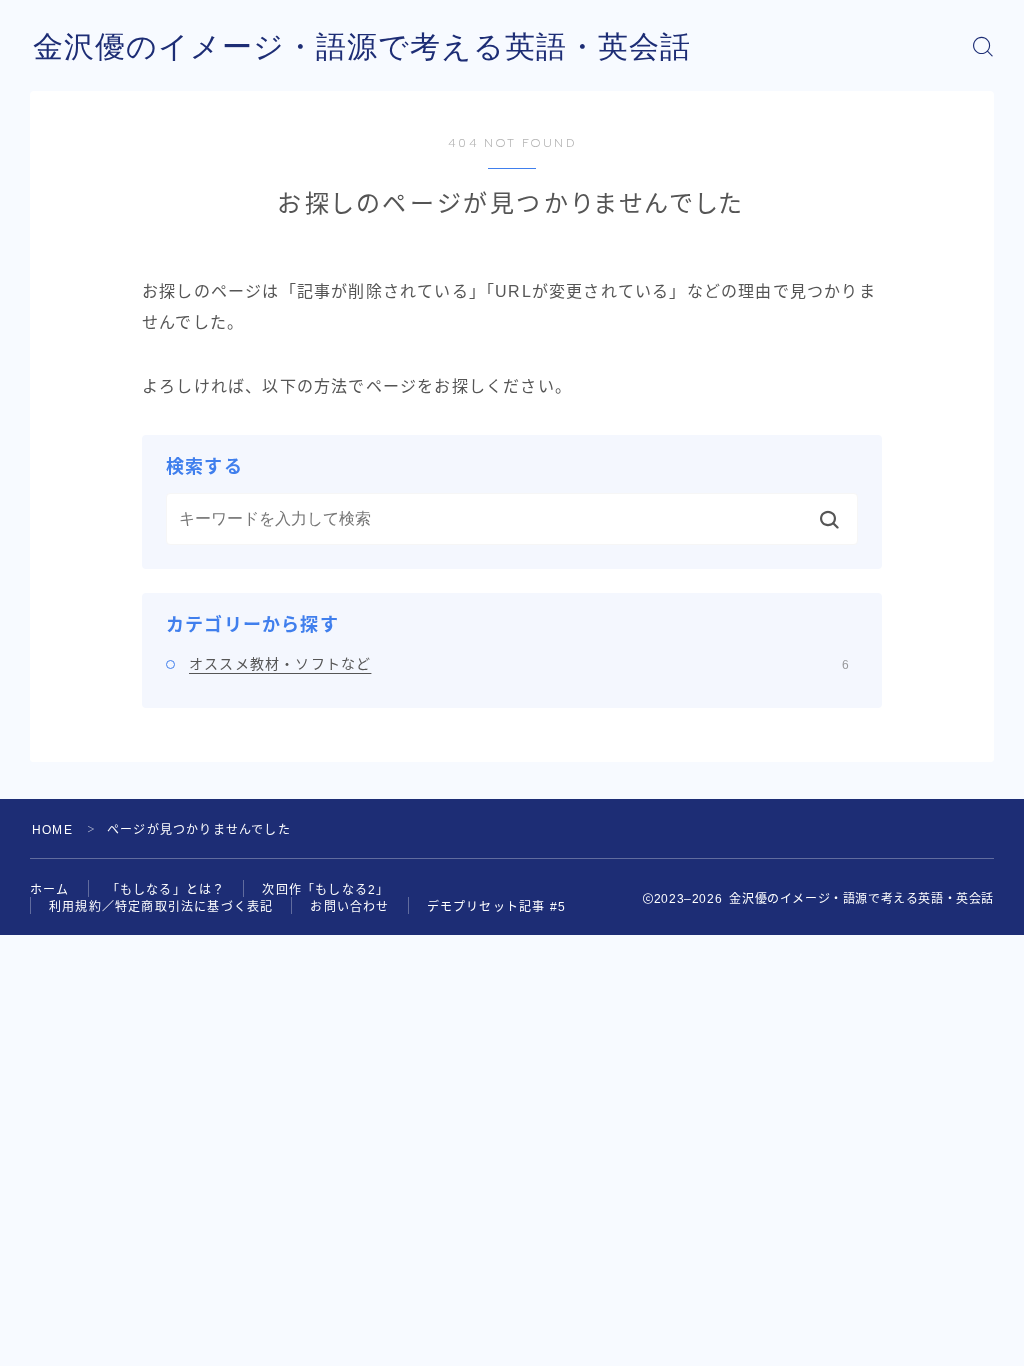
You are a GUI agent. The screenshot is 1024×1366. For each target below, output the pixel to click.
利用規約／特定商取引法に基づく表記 (161, 907)
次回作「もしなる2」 (325, 890)
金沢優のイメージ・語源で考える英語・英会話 (362, 46)
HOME (52, 830)
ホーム (50, 890)
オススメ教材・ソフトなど (519, 664)
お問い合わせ (349, 907)
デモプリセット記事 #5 (496, 907)
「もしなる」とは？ (166, 890)
